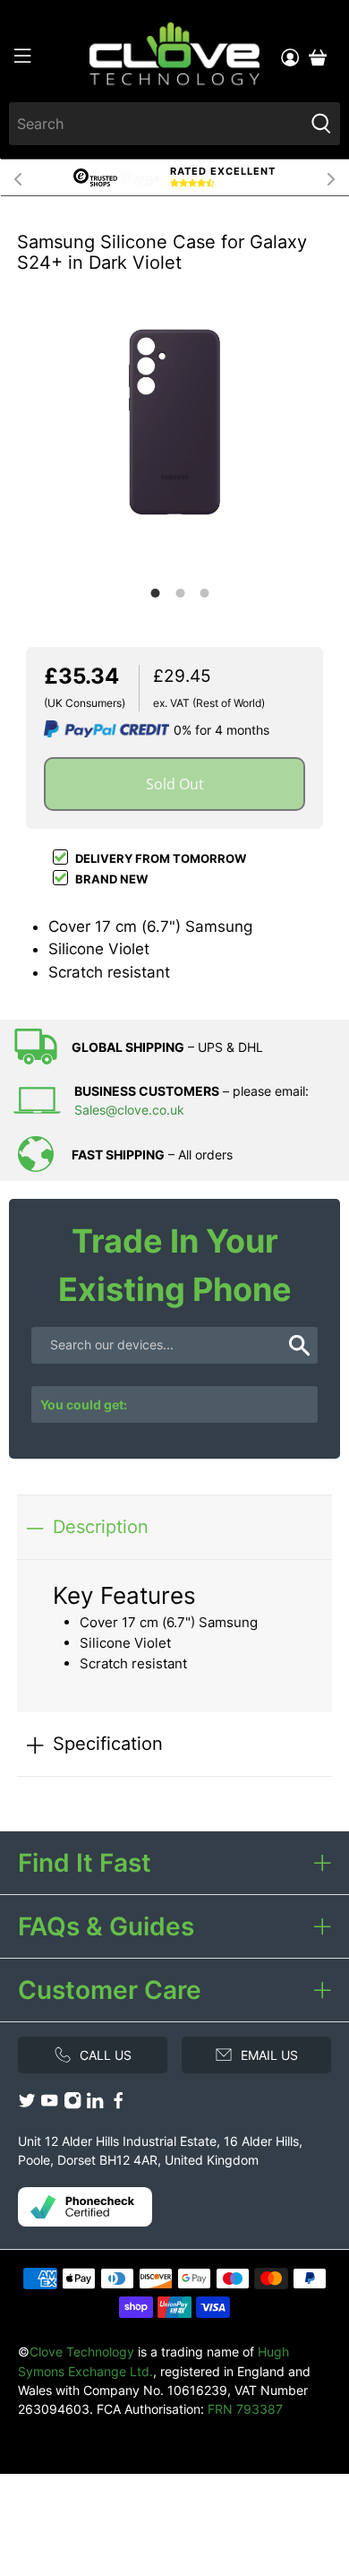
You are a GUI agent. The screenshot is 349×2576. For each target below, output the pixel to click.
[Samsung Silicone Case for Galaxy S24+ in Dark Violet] (174, 422)
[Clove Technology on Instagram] (72, 2104)
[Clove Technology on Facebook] (118, 2104)
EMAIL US (269, 2055)
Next (331, 177)
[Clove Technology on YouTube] (49, 2104)
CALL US (106, 2055)
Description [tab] (101, 1526)
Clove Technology (82, 2352)
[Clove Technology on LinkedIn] (95, 2104)
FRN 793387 (245, 2409)
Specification (108, 1743)
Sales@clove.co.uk (129, 1110)
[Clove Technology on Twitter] (27, 2104)
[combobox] (157, 124)
